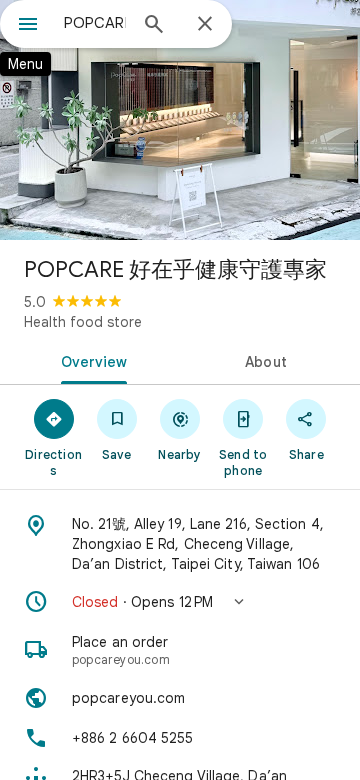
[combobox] (95, 23)
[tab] (90, 360)
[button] (180, 602)
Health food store (83, 322)
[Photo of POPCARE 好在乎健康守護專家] (180, 120)
